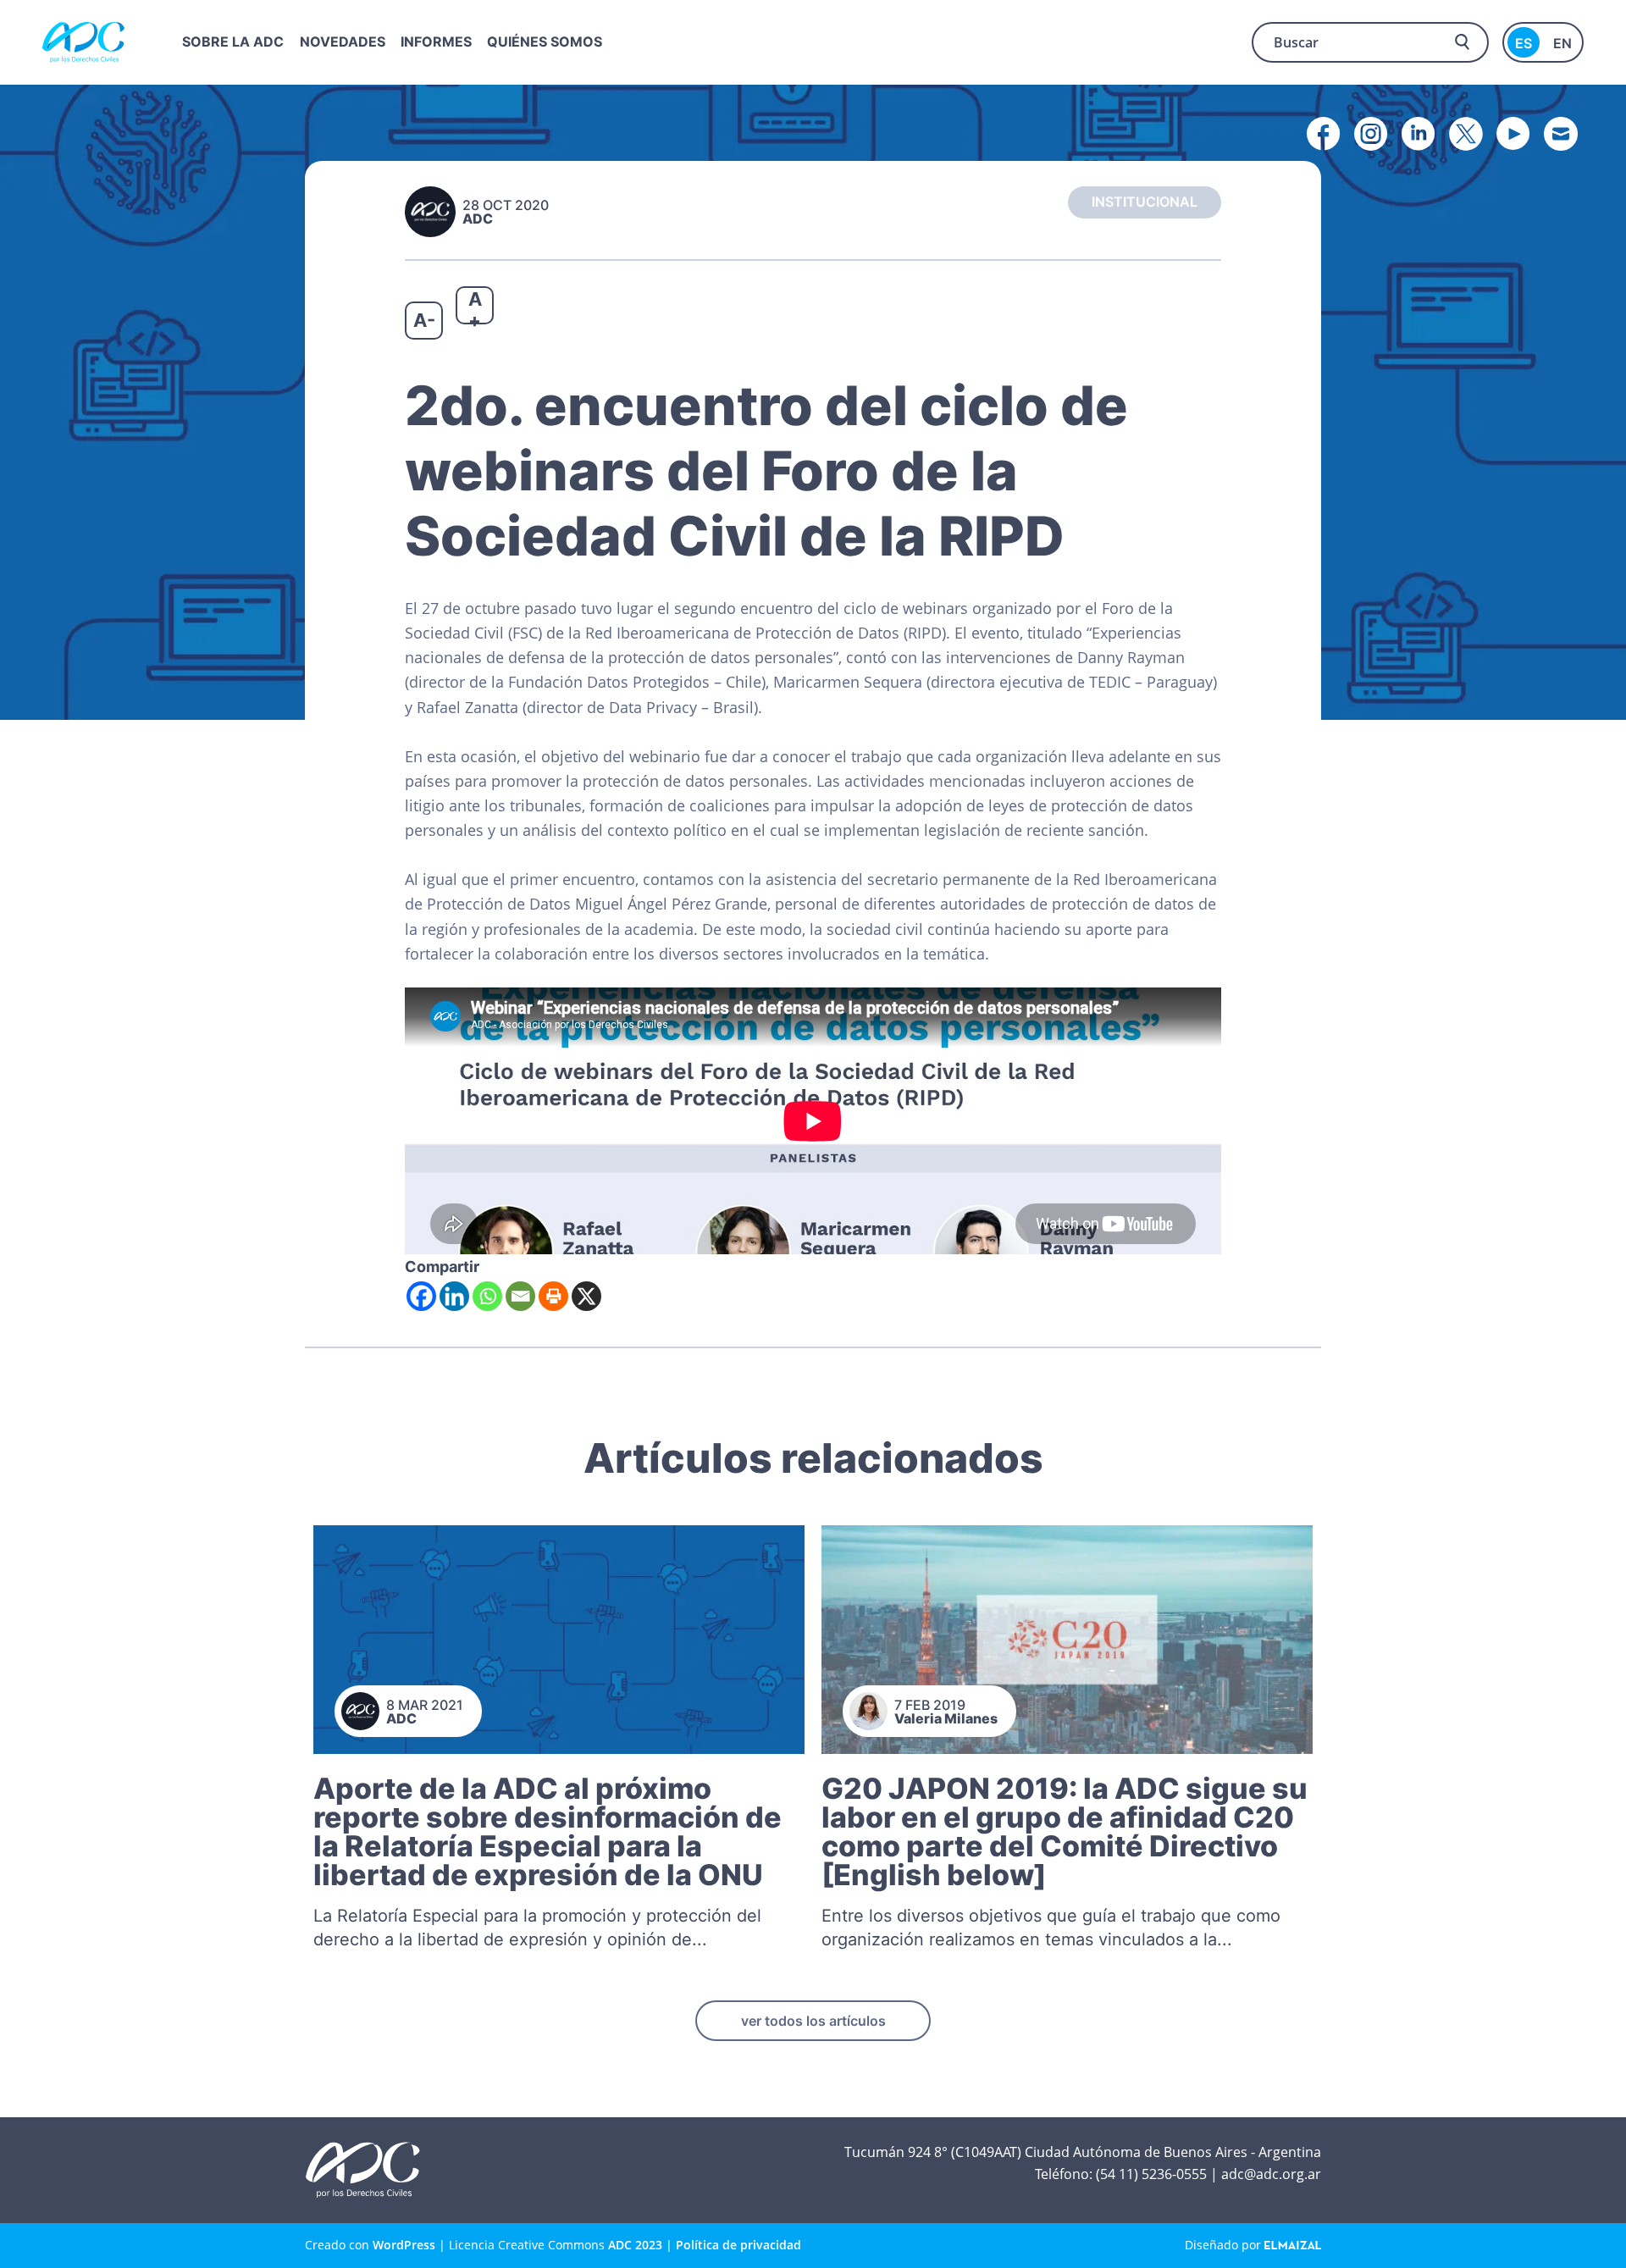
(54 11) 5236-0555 (1151, 2174)
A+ (475, 306)
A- (424, 320)
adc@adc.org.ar (1271, 2174)
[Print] (553, 1296)
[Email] (520, 1296)
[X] (586, 1296)
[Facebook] (421, 1296)
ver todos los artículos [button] (813, 2021)
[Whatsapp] (487, 1296)
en (1562, 43)
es (1524, 43)
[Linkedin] (454, 1296)
